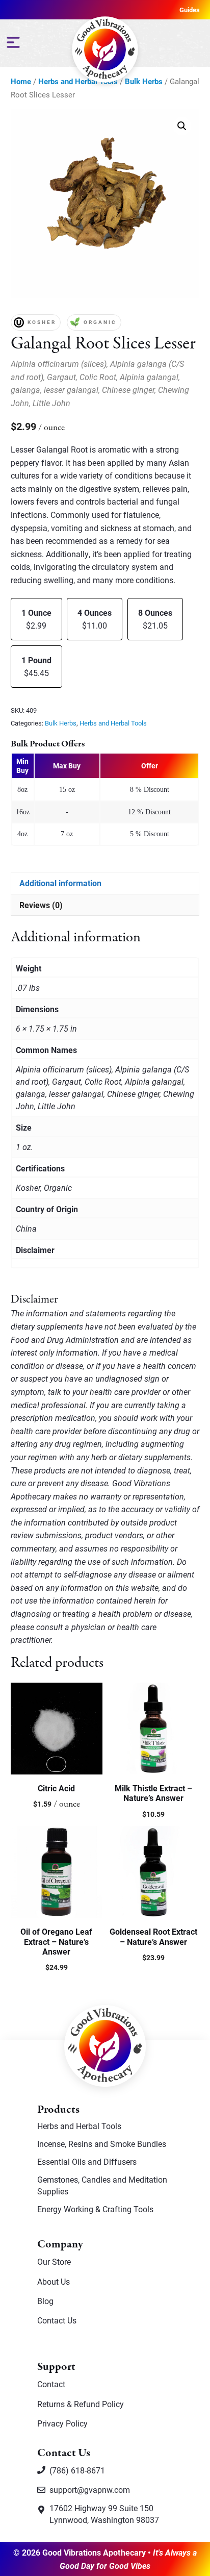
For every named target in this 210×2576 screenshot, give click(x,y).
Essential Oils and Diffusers (87, 2161)
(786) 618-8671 (77, 2470)
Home (21, 81)
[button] (182, 126)
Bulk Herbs (144, 81)
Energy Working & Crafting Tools (95, 2209)
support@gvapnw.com (90, 2490)
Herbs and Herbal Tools (113, 723)
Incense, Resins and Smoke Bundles (102, 2144)
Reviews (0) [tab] (41, 905)
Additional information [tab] (60, 883)
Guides (190, 10)
